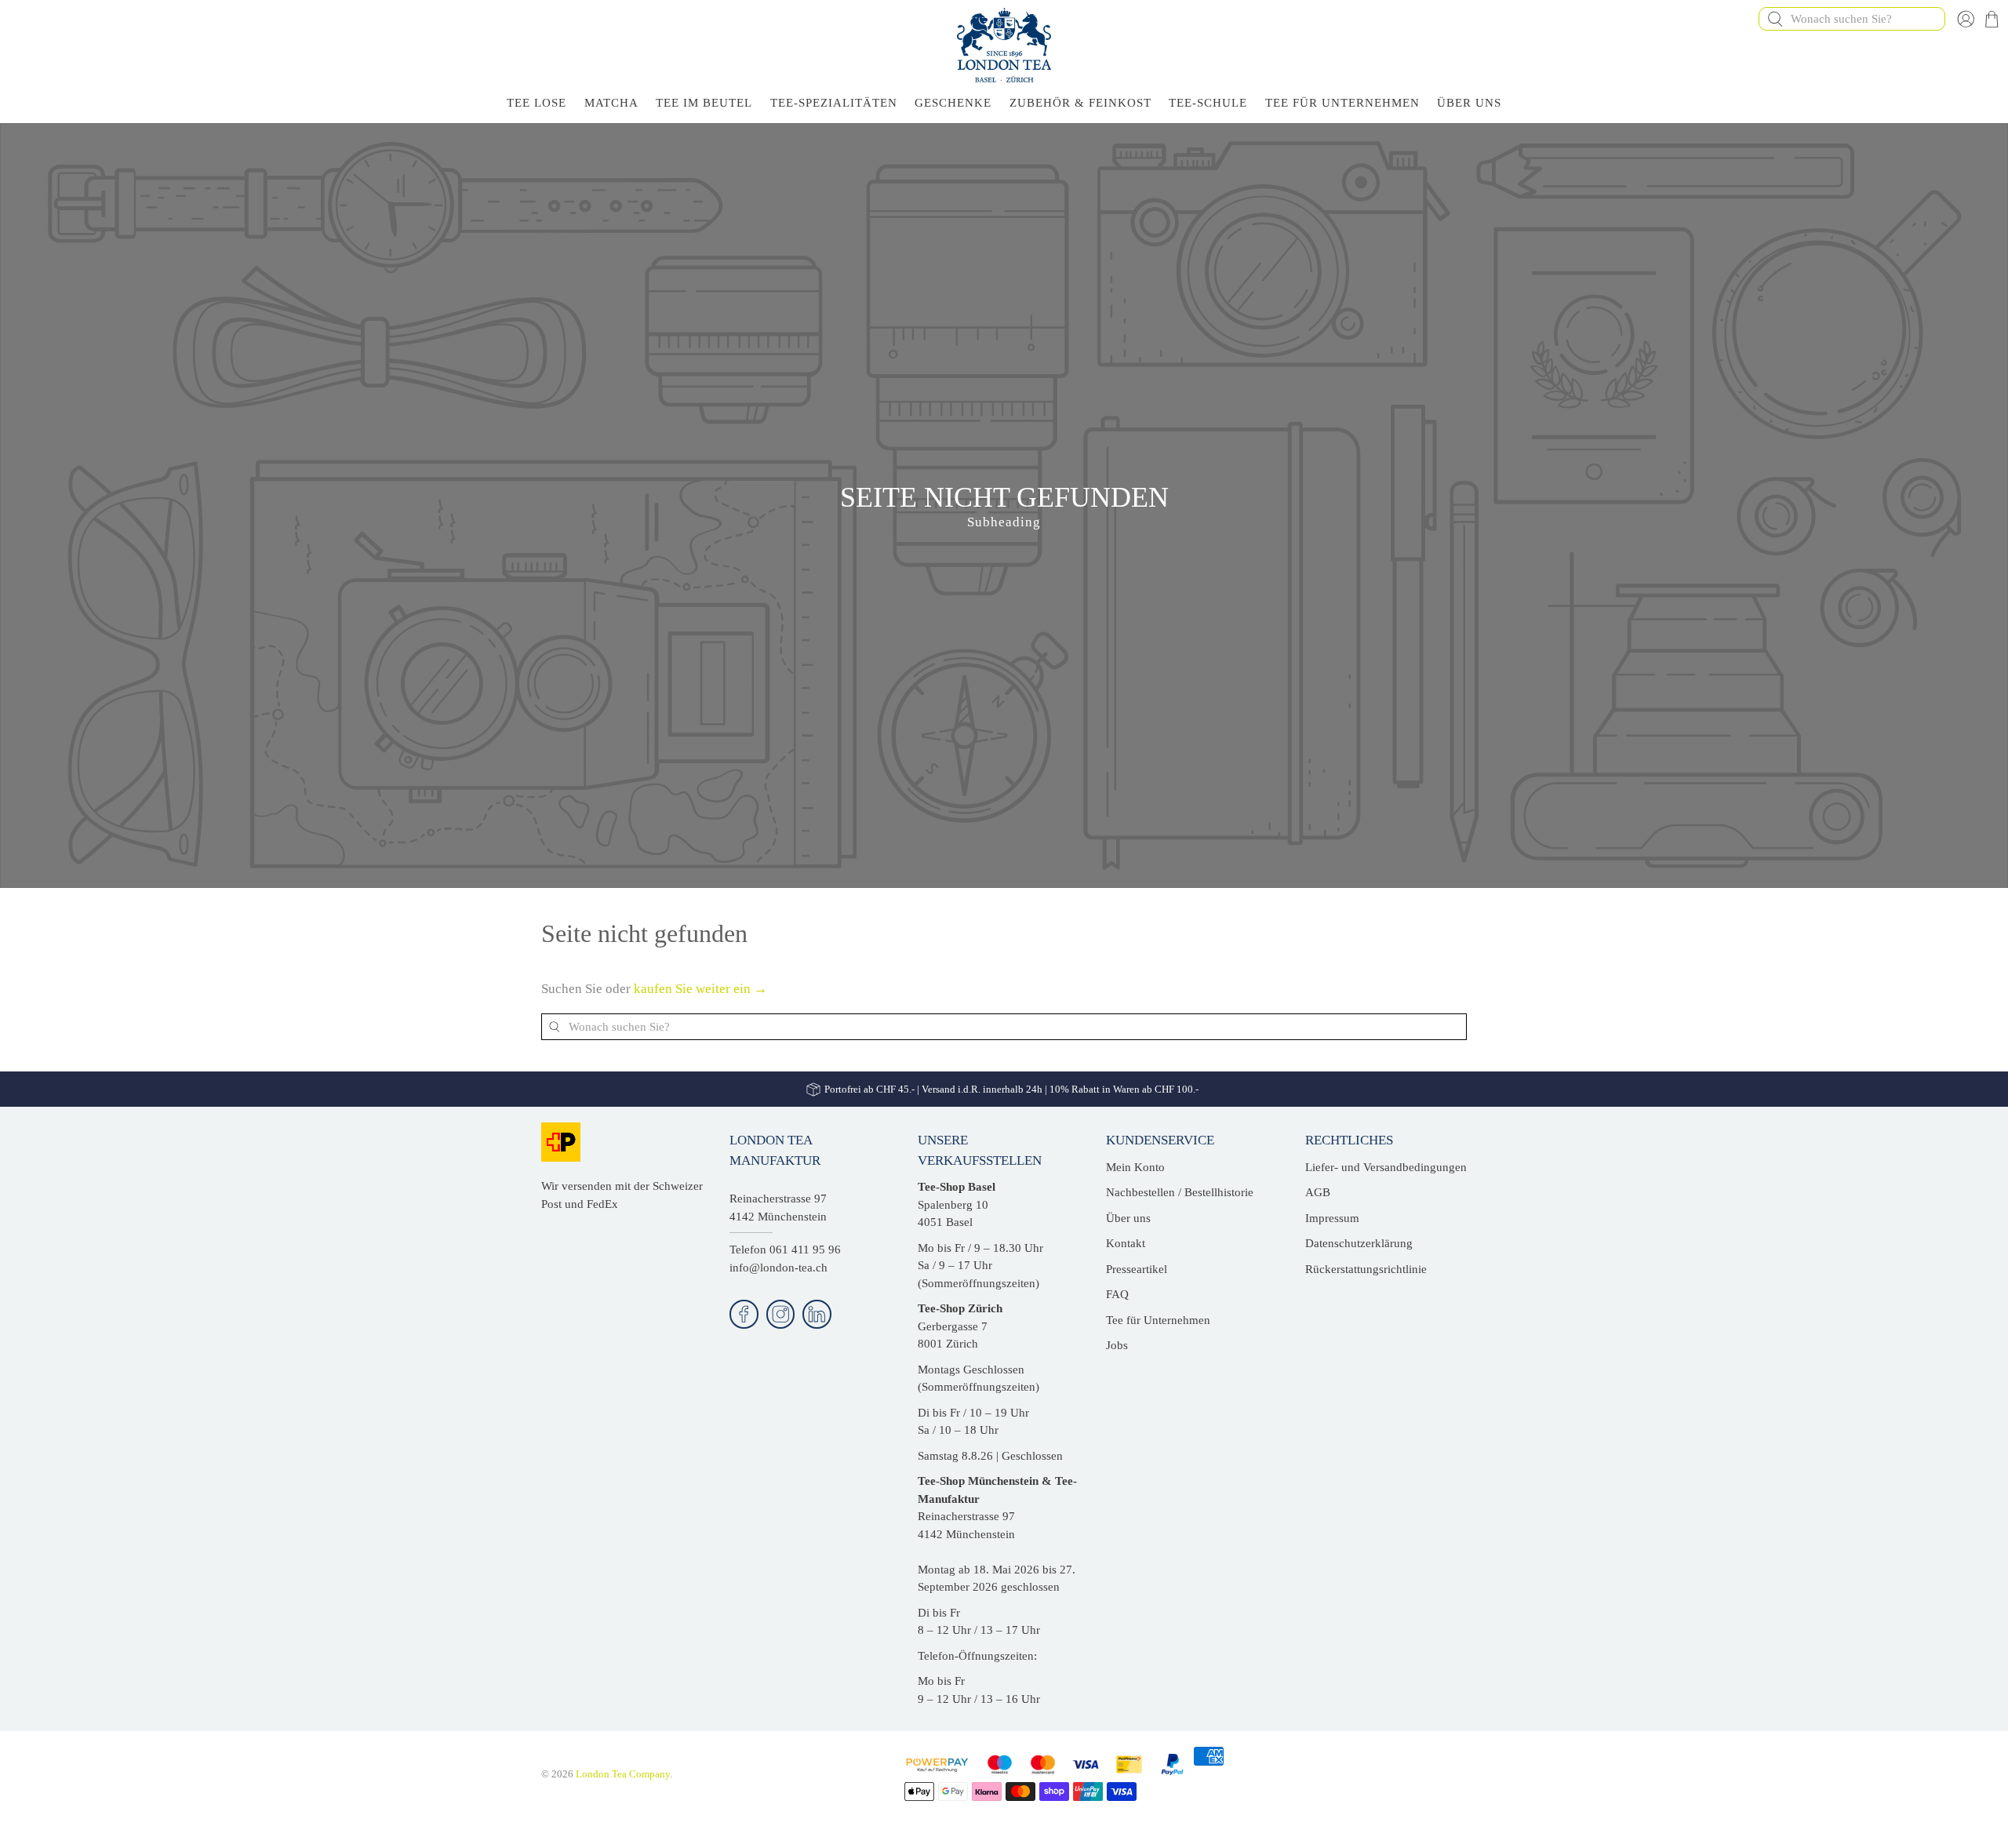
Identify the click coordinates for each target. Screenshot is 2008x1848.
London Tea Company (623, 1774)
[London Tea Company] (1004, 45)
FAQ (1117, 1294)
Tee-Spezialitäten (834, 103)
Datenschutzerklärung (1359, 1243)
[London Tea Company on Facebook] (744, 1314)
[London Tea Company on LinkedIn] (817, 1314)
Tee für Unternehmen (1342, 103)
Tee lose (537, 103)
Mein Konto (1135, 1167)
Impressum (1332, 1218)
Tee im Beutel (704, 103)
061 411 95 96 (805, 1250)
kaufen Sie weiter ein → (700, 989)
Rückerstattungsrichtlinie (1366, 1269)
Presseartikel (1137, 1269)
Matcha (611, 103)
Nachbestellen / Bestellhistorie (1180, 1192)
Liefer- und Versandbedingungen (1386, 1167)
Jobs (1117, 1345)
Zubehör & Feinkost (1080, 103)
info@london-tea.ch (778, 1268)
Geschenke (953, 103)
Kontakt (1126, 1243)
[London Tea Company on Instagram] (781, 1314)
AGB (1318, 1192)
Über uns (1128, 1218)
